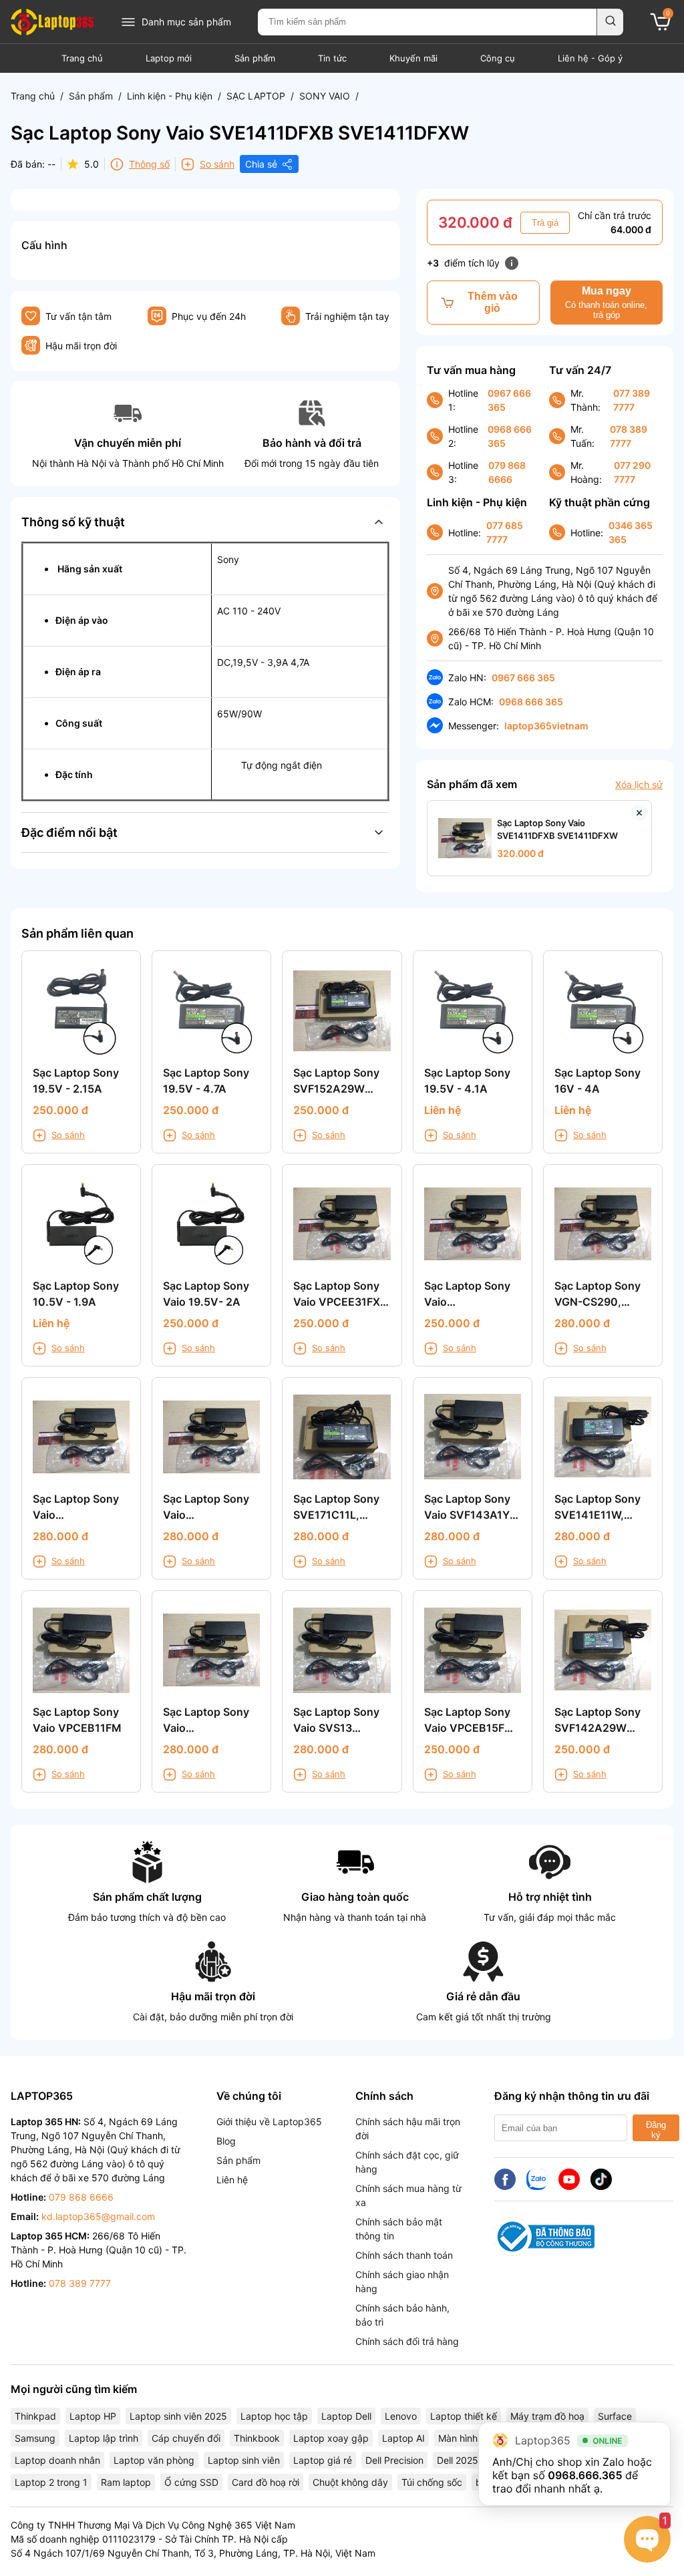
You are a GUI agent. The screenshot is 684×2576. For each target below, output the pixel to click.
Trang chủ (82, 58)
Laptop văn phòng (154, 2460)
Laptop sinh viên (244, 2460)
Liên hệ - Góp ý (590, 58)
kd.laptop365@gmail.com (98, 2216)
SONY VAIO (325, 96)
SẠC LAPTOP (256, 96)
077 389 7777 (632, 400)
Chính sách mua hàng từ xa (408, 2195)
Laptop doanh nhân (57, 2460)
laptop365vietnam (546, 726)
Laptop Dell (346, 2416)
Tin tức (332, 58)
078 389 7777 (629, 436)
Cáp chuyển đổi (186, 2438)
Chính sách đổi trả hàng (407, 2341)
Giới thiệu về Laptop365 (269, 2122)
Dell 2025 (458, 2460)
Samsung (35, 2438)
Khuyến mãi (413, 58)
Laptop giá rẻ (323, 2460)
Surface (615, 2416)
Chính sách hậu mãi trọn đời (408, 2129)
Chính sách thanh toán (404, 2255)
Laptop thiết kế (464, 2416)
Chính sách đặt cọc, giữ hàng (407, 2162)
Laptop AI (403, 2438)
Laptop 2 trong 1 (51, 2482)
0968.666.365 (585, 2475)
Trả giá (545, 223)
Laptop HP (93, 2416)
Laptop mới (169, 58)
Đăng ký (656, 2130)
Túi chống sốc (432, 2482)
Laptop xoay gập (331, 2438)
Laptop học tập (274, 2416)
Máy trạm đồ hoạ (547, 2416)
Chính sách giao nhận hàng (402, 2281)
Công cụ (498, 58)
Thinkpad (35, 2416)
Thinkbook (257, 2438)
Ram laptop (126, 2482)
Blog (226, 2141)
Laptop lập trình (104, 2438)
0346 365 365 (631, 532)
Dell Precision (394, 2460)
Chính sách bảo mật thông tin (399, 2229)
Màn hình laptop (473, 2438)
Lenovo (401, 2416)
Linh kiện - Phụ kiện (170, 96)
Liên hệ (232, 2180)
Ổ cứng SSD (191, 2482)
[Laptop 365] (52, 22)
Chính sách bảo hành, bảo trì (402, 2315)
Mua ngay (606, 303)
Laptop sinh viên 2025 (178, 2416)
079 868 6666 (507, 472)
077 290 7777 (632, 472)
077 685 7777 (505, 532)
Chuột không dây (350, 2482)
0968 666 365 (510, 436)
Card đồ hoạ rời (266, 2482)
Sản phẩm (255, 58)
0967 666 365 (509, 400)
